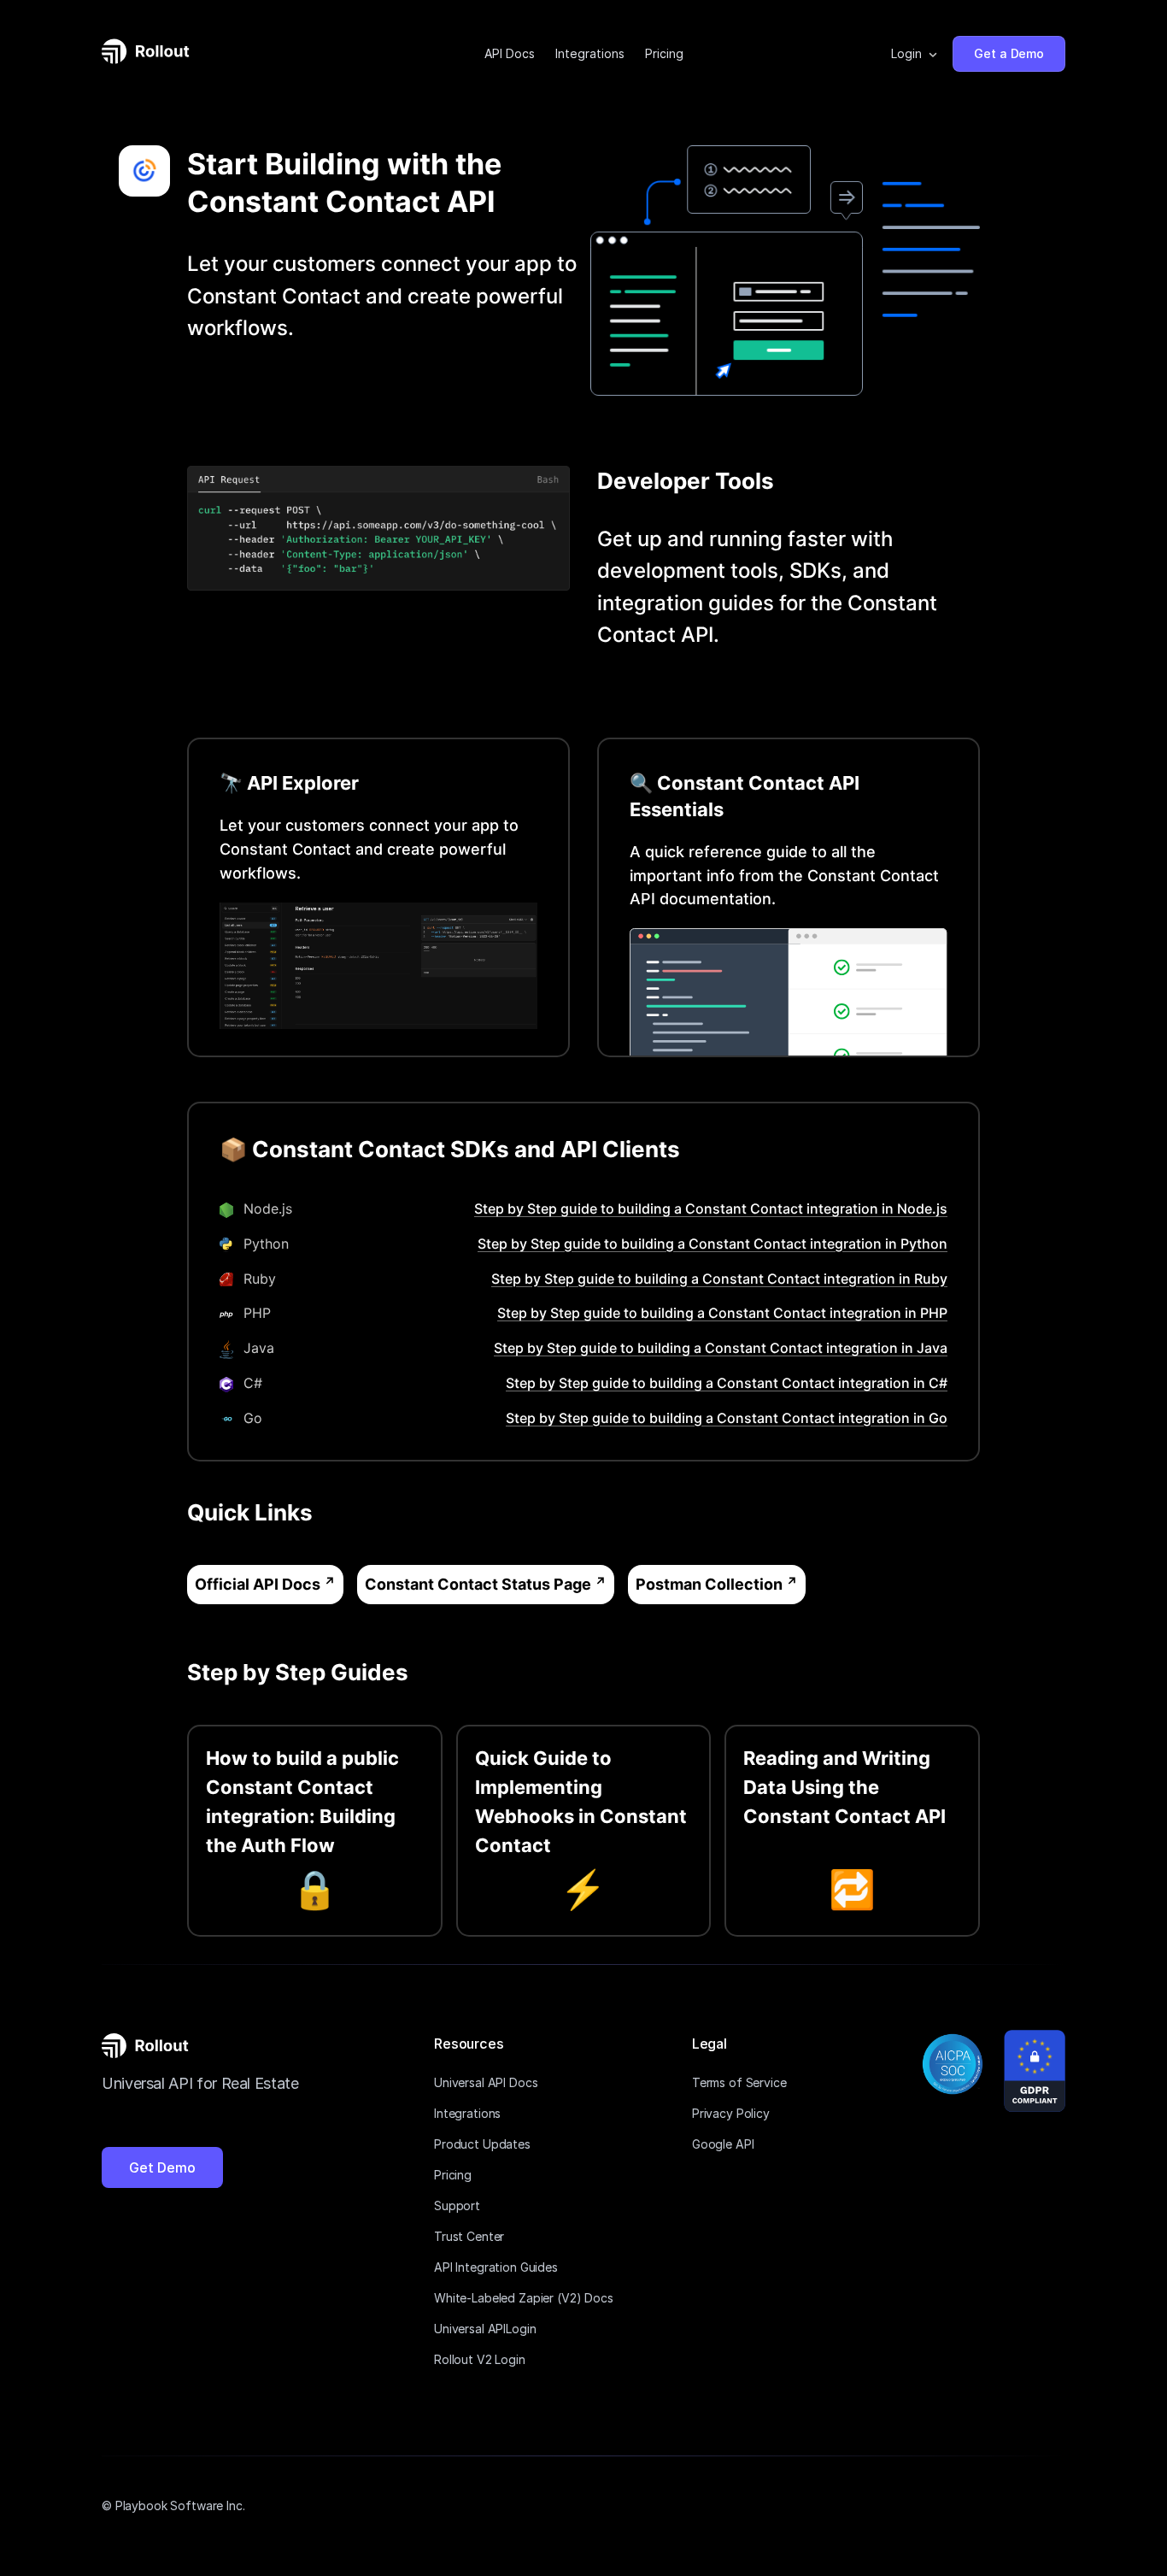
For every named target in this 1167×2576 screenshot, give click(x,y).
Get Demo (162, 2167)
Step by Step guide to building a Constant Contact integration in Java (721, 1348)
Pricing (664, 53)
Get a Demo (1009, 53)
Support (457, 2205)
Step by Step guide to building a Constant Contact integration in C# (727, 1383)
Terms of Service (739, 2082)
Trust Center (469, 2236)
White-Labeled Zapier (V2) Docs (524, 2298)
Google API (723, 2144)
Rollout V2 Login (480, 2359)
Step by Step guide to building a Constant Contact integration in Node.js (711, 1209)
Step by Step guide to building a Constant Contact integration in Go (727, 1418)
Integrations (590, 53)
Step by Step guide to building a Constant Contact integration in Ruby (719, 1279)
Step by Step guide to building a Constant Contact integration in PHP (722, 1313)
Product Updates (482, 2144)
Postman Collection (709, 1584)
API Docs (510, 53)
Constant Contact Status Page (478, 1584)
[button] (915, 54)
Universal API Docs (486, 2082)
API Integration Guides (496, 2267)
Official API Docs (258, 1584)
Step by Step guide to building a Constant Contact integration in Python (713, 1244)
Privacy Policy (731, 2113)
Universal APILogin (485, 2329)
